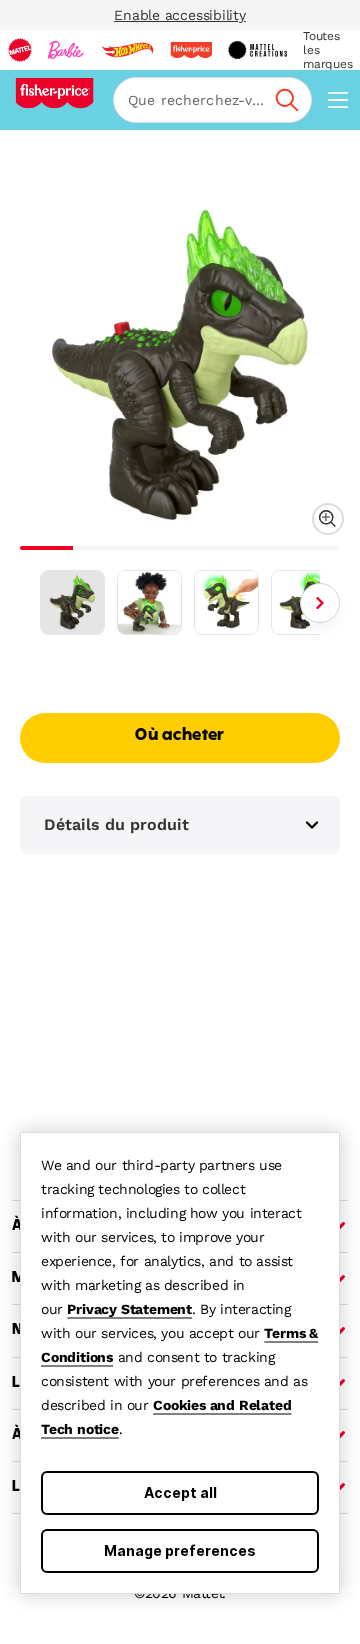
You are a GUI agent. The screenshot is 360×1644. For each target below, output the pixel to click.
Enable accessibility (180, 15)
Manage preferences (180, 1550)
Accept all (180, 1492)
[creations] (257, 50)
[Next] (320, 603)
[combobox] (212, 100)
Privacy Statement (129, 1309)
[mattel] (20, 50)
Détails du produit (116, 824)
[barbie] (66, 50)
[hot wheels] (127, 50)
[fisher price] (191, 50)
